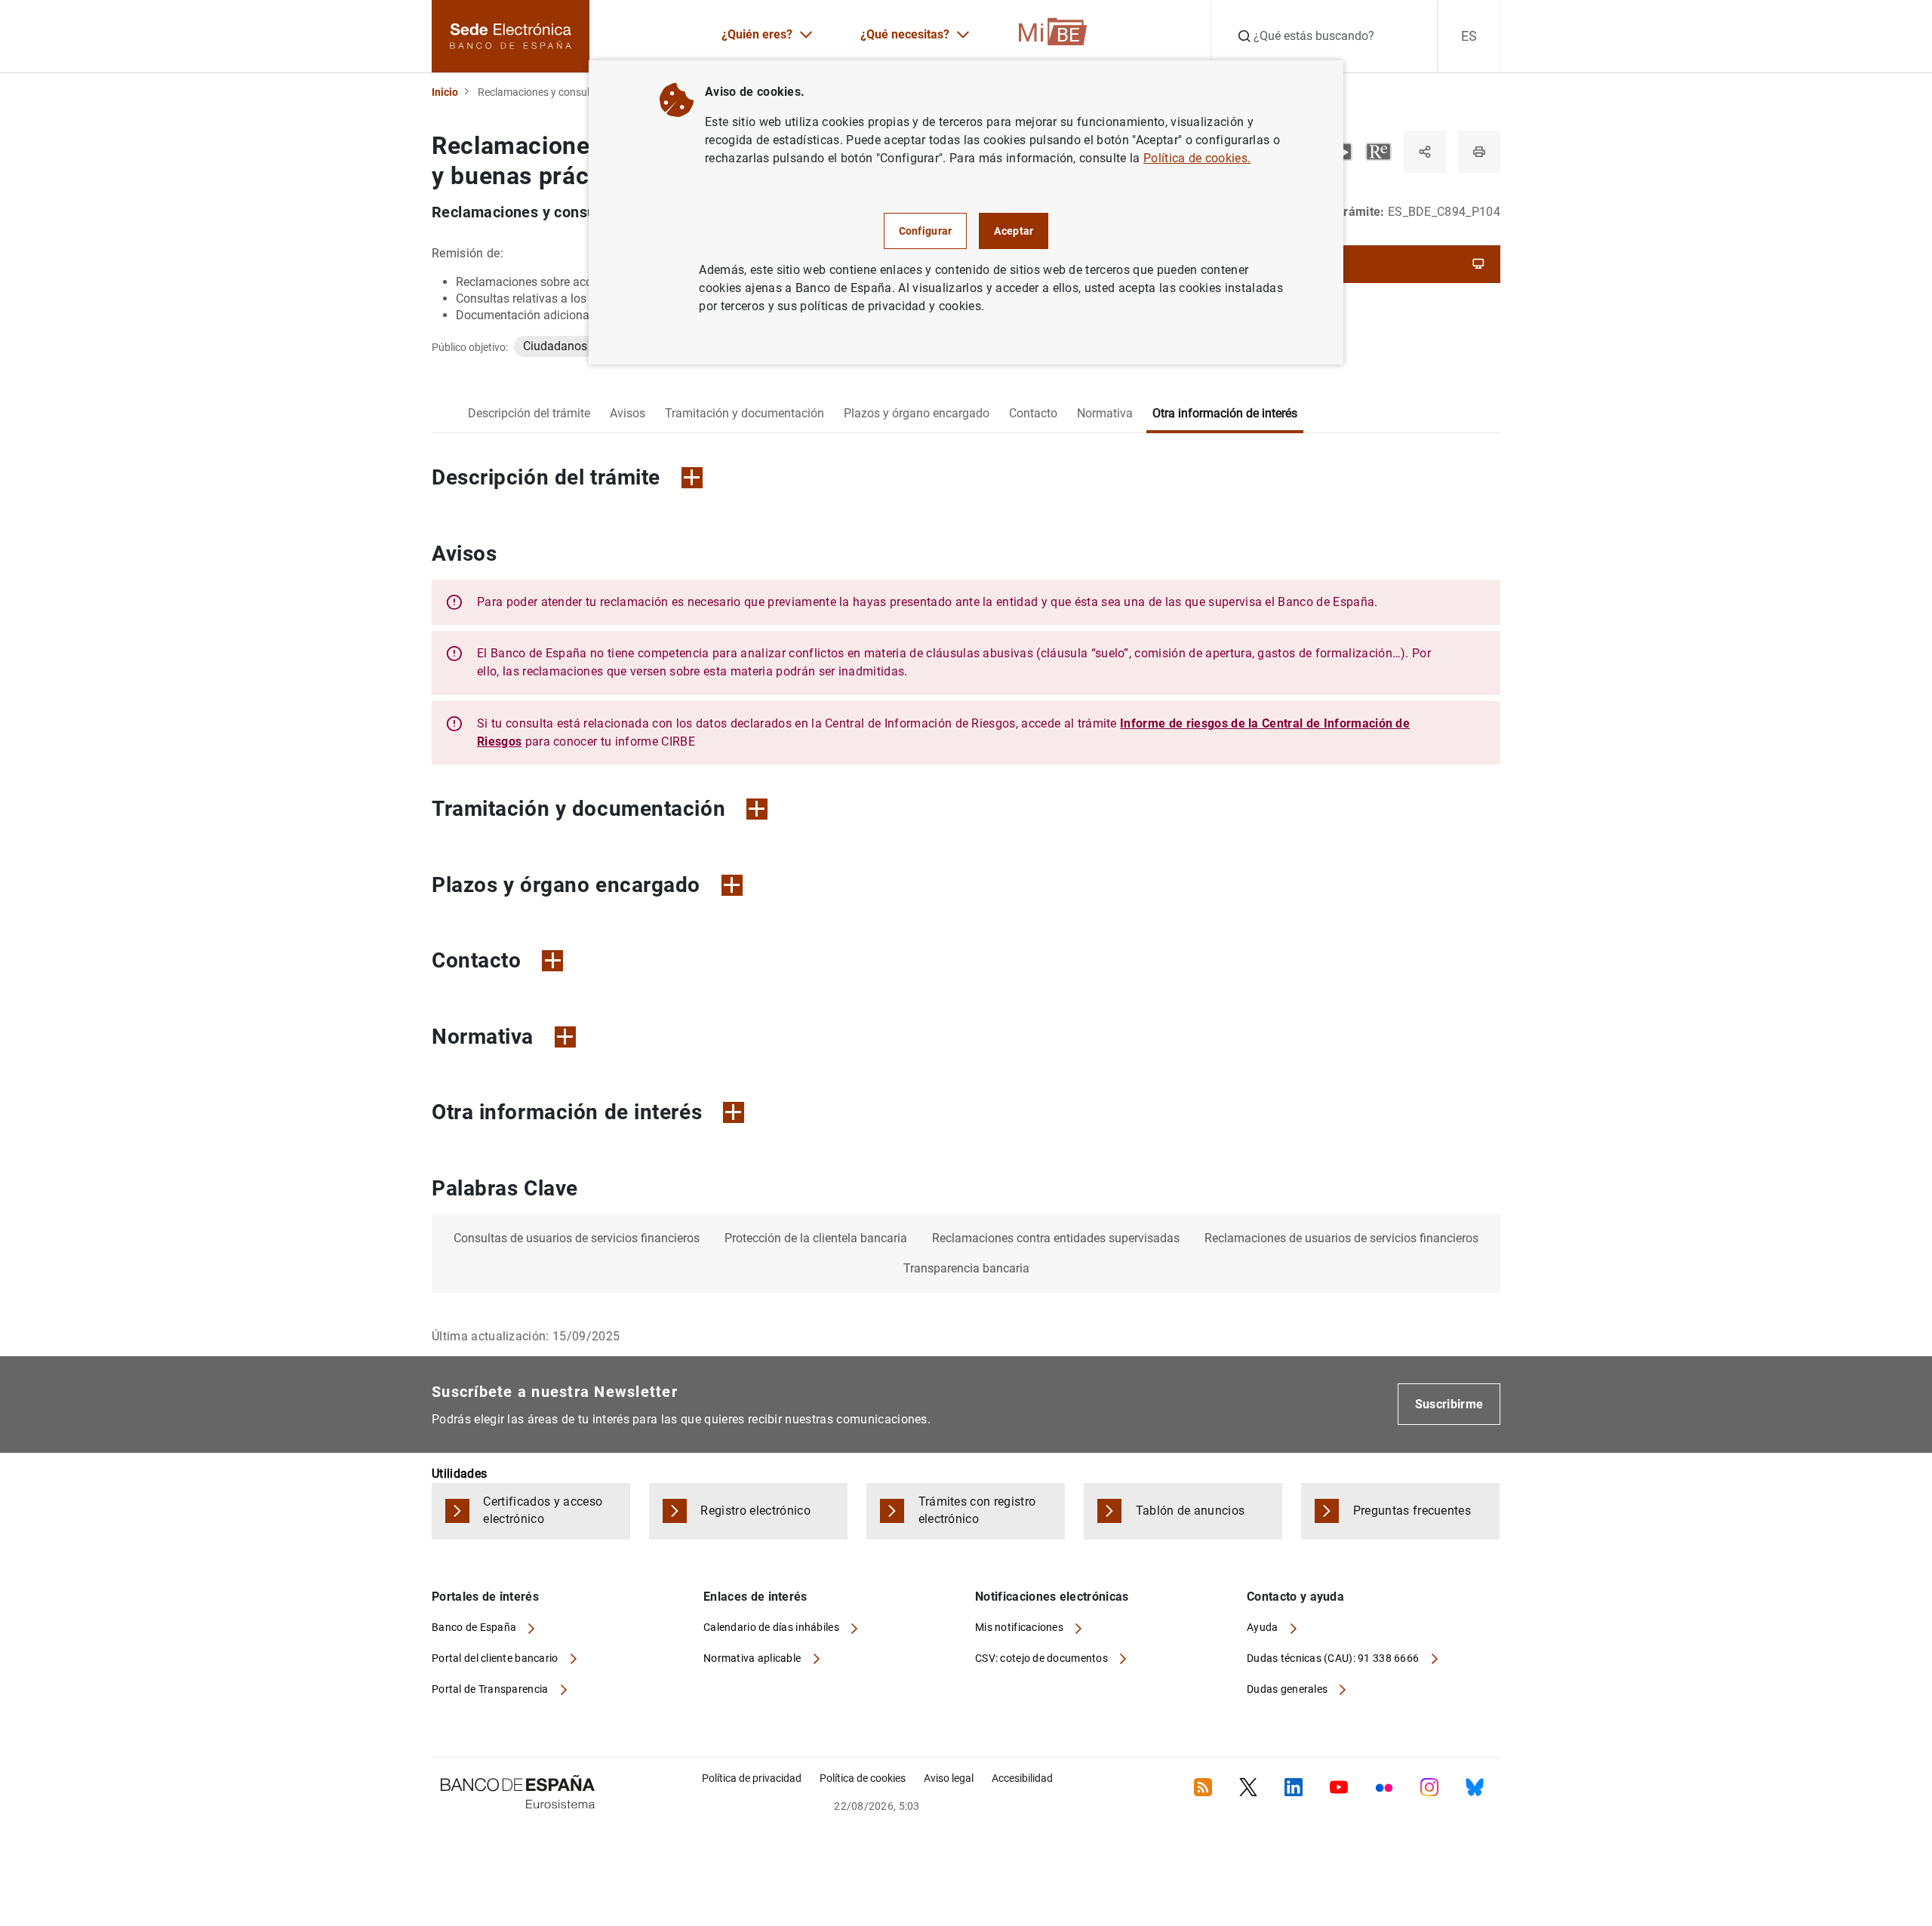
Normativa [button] (483, 1037)
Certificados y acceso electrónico (543, 1510)
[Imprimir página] (1479, 152)
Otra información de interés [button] (567, 1112)
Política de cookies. (1197, 158)
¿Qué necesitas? (905, 34)
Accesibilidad (1022, 1778)
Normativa (1105, 413)
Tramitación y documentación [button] (578, 809)
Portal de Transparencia (491, 1689)
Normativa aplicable (754, 1658)
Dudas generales (1288, 1689)
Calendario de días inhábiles (772, 1627)
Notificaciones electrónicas (1052, 1597)
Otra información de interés (1225, 413)
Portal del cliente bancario (496, 1658)
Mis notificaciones (1020, 1627)
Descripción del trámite (529, 413)
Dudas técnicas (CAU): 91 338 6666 (1334, 1658)
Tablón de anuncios (1191, 1511)
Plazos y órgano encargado (917, 413)
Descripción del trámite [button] (546, 477)
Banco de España (475, 1627)
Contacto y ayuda (1295, 1597)
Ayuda (1264, 1627)
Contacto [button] (476, 960)
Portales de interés (485, 1597)
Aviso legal (949, 1778)
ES (1469, 36)
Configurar (926, 231)
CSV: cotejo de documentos (1043, 1658)
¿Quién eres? (757, 34)
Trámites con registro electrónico (977, 1510)
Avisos (628, 413)
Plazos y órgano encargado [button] (566, 885)
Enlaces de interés (755, 1597)
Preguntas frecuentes (1412, 1511)
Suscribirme (1449, 1404)
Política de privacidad (752, 1778)
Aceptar (1014, 231)
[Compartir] (1425, 152)
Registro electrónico (755, 1511)
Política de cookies (863, 1778)
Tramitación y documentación (744, 413)
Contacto (1033, 413)
